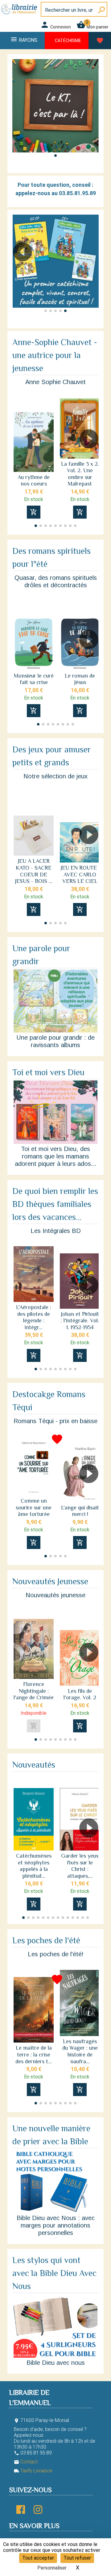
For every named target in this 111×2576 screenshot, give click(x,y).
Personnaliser (52, 2568)
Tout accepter (38, 2558)
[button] (55, 156)
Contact (26, 2462)
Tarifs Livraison (33, 2471)
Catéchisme (68, 41)
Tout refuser (77, 2558)
